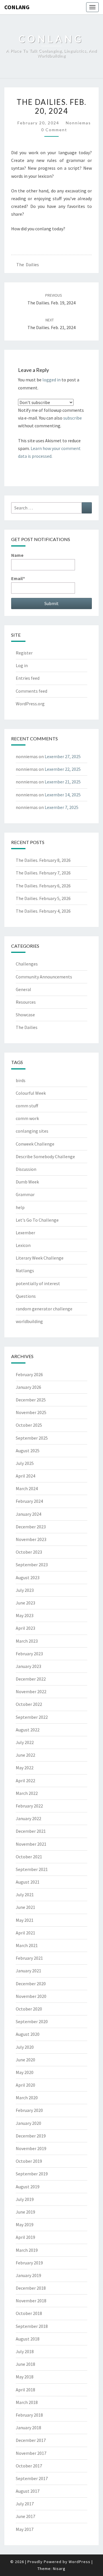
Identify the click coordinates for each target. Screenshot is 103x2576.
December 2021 (31, 1831)
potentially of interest (38, 1283)
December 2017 (31, 2440)
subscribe (73, 418)
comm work (27, 1118)
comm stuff (27, 1106)
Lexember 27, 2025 (63, 756)
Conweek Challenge (35, 1144)
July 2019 (25, 2199)
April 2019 (25, 2237)
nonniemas (78, 123)
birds (21, 1080)
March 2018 (27, 2402)
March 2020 (27, 2098)
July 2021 (25, 1895)
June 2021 (25, 1907)
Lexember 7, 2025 (62, 807)
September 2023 (32, 1565)
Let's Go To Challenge (37, 1220)
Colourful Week (31, 1093)
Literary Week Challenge (40, 1258)
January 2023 (28, 1666)
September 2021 (32, 1869)
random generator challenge (44, 1309)
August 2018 (28, 2339)
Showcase (25, 1015)
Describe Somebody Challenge (45, 1156)
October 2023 (29, 1552)
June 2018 (25, 2364)
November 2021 (31, 1844)
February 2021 (29, 1958)
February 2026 (29, 1374)
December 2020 (31, 1984)
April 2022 (25, 1781)
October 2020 (29, 2009)
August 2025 (28, 1451)
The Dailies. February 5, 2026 (43, 898)
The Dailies (28, 264)
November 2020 (31, 1996)
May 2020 (25, 2072)
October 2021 (29, 1857)
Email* (18, 578)
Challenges (27, 964)
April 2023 (25, 1628)
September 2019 (32, 2174)
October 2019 (29, 2161)
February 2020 (29, 2110)
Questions (26, 1296)
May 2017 (25, 2529)
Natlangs (25, 1270)
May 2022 (25, 1768)
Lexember (25, 1233)
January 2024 (28, 1514)
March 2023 (27, 1641)
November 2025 (31, 1412)
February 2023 (29, 1654)
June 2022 (25, 1755)
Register (24, 653)
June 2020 (25, 2060)
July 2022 (25, 1742)
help (20, 1207)
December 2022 (31, 1679)
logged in (51, 380)
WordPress (80, 2562)
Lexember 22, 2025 (63, 769)
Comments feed (31, 691)
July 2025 (25, 1463)
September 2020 (32, 2021)
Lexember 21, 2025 (63, 782)
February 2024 (29, 1501)
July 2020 (25, 2047)
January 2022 (28, 1818)
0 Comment (54, 130)
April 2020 (25, 2085)
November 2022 (31, 1691)
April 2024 (25, 1476)
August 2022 (28, 1730)
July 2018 (25, 2351)
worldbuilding (29, 1321)
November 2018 (31, 2301)
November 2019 (31, 2148)
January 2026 (28, 1387)
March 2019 (27, 2250)
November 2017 (31, 2453)
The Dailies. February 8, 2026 (43, 860)
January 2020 (28, 2123)
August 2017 (28, 2491)
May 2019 (25, 2224)
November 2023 (31, 1539)
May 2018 (25, 2377)
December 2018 (31, 2288)
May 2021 (25, 1920)
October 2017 (29, 2466)
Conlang (17, 7)
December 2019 (31, 2136)
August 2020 (28, 2034)
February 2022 (29, 1806)
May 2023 (25, 1615)
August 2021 (28, 1882)
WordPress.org (30, 704)
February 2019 (29, 2263)
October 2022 (29, 1704)
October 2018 (29, 2313)
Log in (22, 665)
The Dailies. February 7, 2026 (43, 873)
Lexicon (23, 1245)
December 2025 (31, 1400)
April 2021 (25, 1933)
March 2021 (27, 1945)
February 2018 (29, 2415)
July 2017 (25, 2504)
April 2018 (25, 2390)
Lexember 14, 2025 (63, 795)
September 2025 (32, 1438)
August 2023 (28, 1577)
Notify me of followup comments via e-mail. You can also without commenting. (51, 418)
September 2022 (32, 1717)
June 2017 (25, 2516)
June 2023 (25, 1603)
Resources (26, 1002)
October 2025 (29, 1425)
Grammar (25, 1194)
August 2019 (28, 2187)
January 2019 (28, 2275)
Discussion (26, 1169)
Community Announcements (44, 977)
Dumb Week (27, 1182)
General (23, 989)
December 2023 (31, 1527)
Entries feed (28, 678)
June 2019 (25, 2212)
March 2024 (27, 1488)
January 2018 (28, 2428)
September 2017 (32, 2478)
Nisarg (59, 2569)
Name (17, 555)
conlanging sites (32, 1131)
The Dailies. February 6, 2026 (43, 886)
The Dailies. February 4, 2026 (43, 911)
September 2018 (32, 2326)
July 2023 (25, 1590)
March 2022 (27, 1793)
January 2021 (28, 1971)
